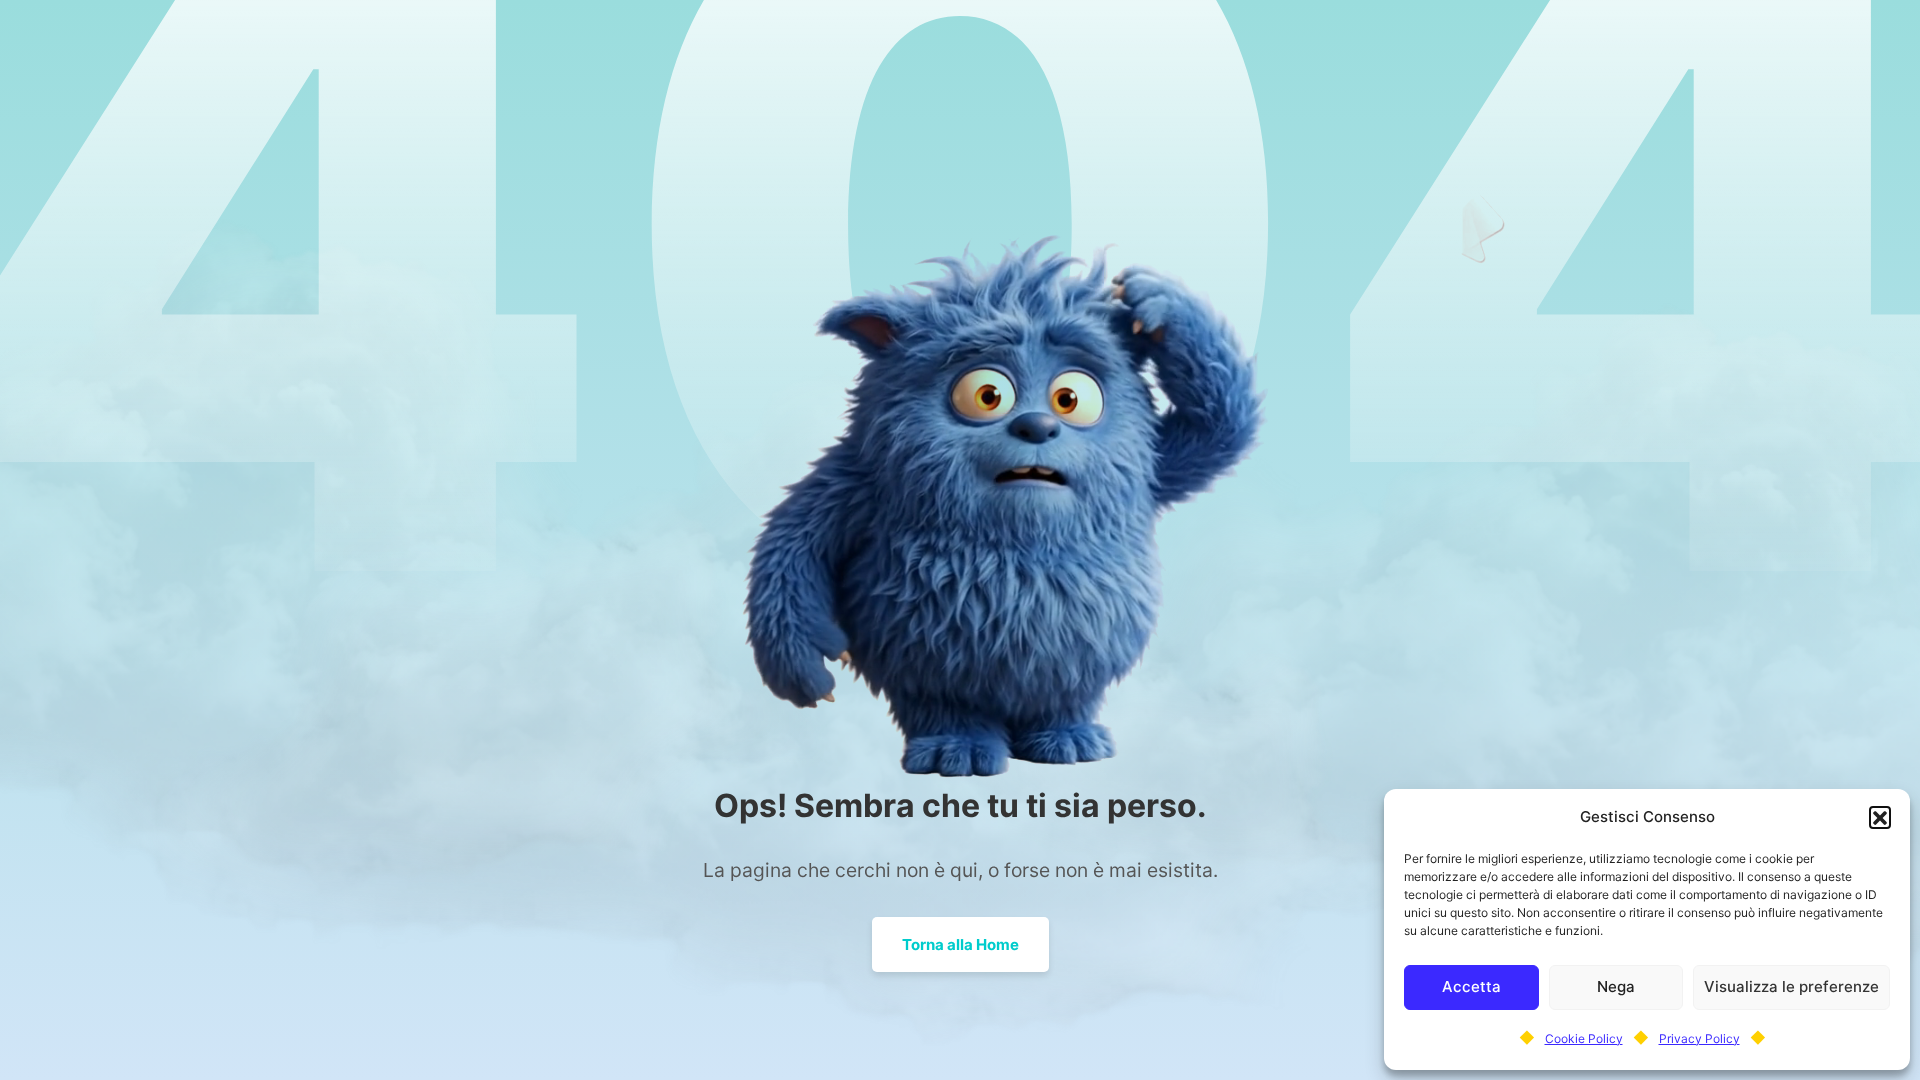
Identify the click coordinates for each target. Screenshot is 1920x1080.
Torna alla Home (960, 944)
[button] (1880, 817)
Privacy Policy (1699, 1038)
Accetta (1471, 986)
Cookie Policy (1584, 1038)
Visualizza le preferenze (1791, 986)
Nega (1616, 986)
